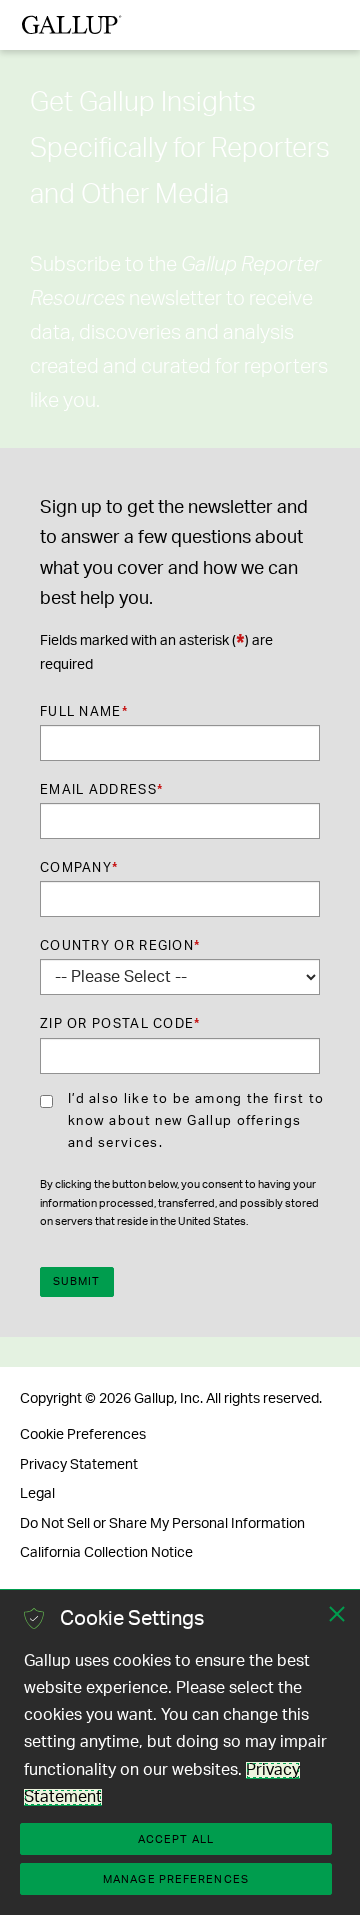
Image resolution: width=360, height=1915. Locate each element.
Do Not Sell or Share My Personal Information (162, 1524)
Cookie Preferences (83, 1435)
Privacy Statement (79, 1465)
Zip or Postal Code (120, 1024)
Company (79, 868)
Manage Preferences (176, 1879)
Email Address (101, 790)
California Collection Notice (106, 1553)
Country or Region (120, 946)
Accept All (176, 1839)
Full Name (84, 712)
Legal (37, 1494)
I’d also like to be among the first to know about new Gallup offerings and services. (196, 1121)
